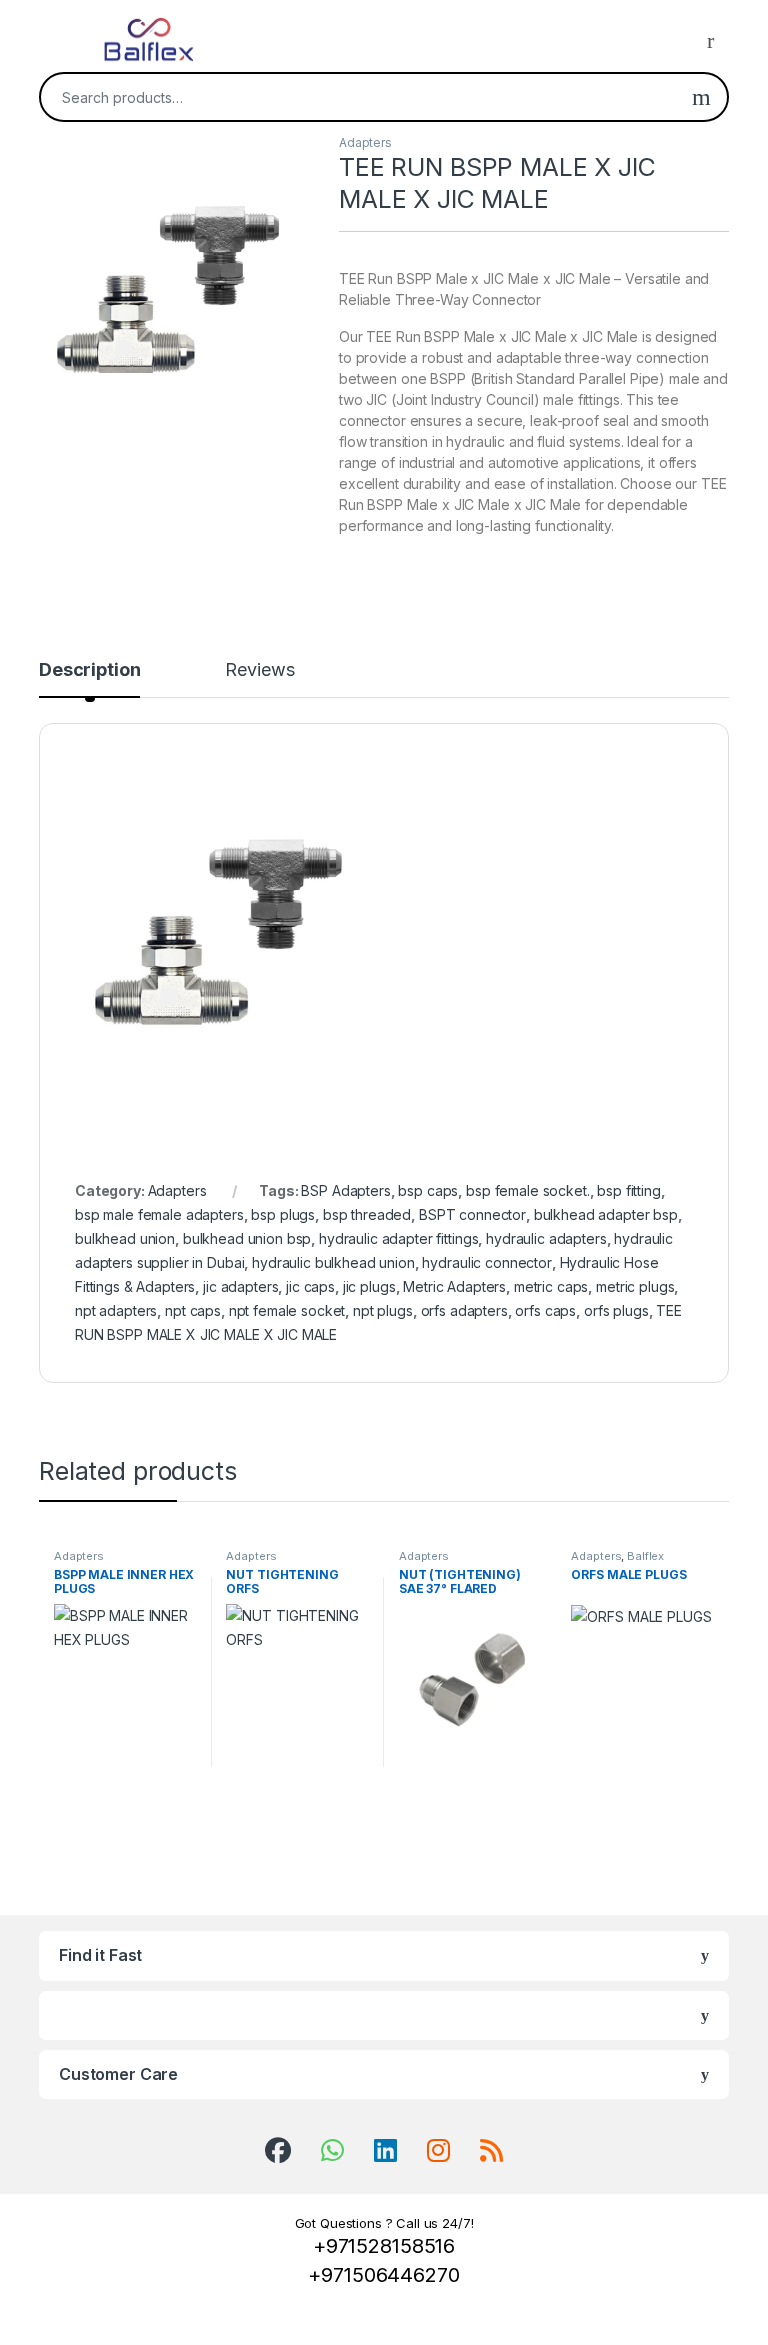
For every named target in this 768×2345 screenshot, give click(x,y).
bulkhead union (125, 1238)
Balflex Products (617, 1562)
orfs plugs (616, 1310)
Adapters (365, 142)
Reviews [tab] (259, 670)
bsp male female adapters (159, 1214)
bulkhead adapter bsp (606, 1214)
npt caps (193, 1310)
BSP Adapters (345, 1190)
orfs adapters (464, 1310)
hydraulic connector (486, 1262)
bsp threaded (367, 1214)
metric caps (551, 1286)
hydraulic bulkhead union (333, 1262)
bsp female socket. (527, 1190)
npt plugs (383, 1310)
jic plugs (369, 1286)
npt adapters (116, 1310)
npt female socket (287, 1310)
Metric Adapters (454, 1286)
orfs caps (545, 1310)
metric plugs (635, 1286)
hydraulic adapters (546, 1238)
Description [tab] (89, 670)
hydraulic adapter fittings (398, 1238)
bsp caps (428, 1190)
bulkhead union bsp (247, 1238)
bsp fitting (628, 1190)
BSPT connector (472, 1214)
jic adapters (240, 1286)
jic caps (310, 1286)
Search (701, 97)
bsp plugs (283, 1214)
